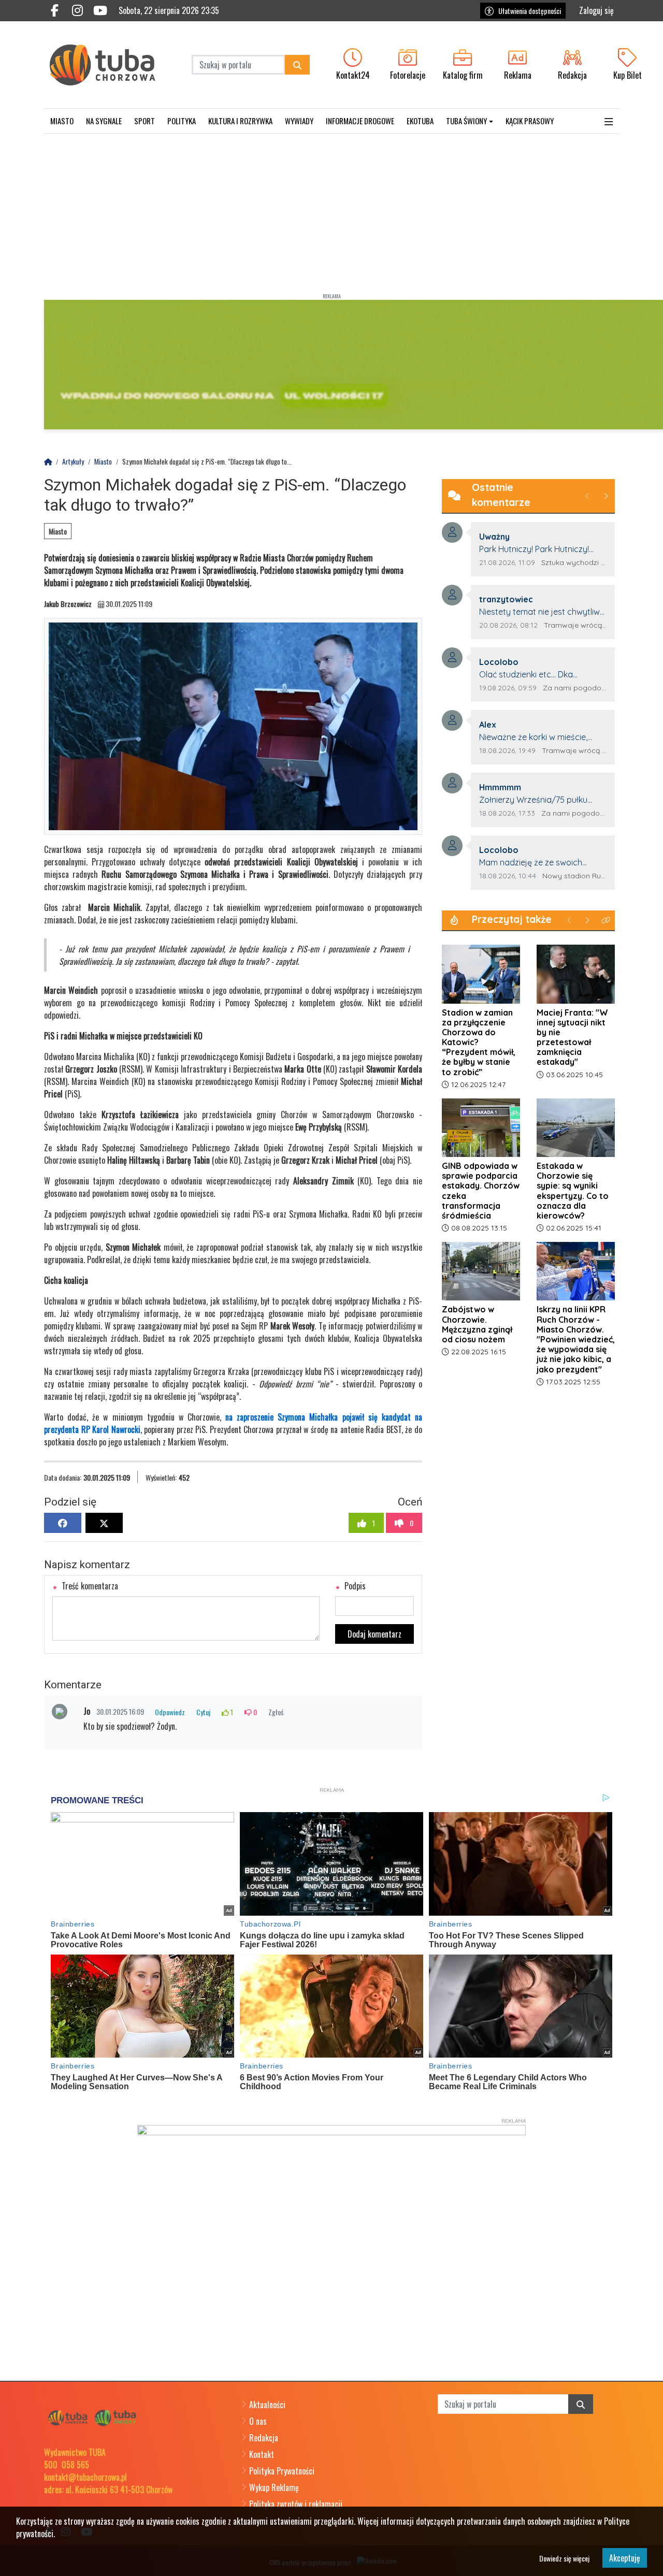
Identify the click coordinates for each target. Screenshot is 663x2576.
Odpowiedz (170, 1712)
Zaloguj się (596, 10)
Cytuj (203, 1712)
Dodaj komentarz (374, 1634)
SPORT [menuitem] (145, 121)
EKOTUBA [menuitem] (420, 121)
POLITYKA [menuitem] (182, 121)
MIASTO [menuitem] (62, 121)
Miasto (58, 531)
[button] (609, 121)
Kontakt (262, 2454)
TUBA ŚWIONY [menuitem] (466, 121)
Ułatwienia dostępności (530, 11)
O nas (258, 2421)
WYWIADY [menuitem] (299, 121)
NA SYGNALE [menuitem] (104, 121)
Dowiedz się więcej (564, 2558)
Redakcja (264, 2438)
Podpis (354, 1586)
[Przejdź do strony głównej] (110, 65)
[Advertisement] (331, 211)
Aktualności (267, 2405)
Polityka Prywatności (282, 2471)
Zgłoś (276, 1712)
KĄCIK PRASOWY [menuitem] (530, 121)
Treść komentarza (89, 1586)
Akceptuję (625, 2558)
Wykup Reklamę (274, 2487)
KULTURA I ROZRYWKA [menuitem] (240, 121)
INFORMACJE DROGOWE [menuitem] (360, 121)
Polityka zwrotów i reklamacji (296, 2504)
